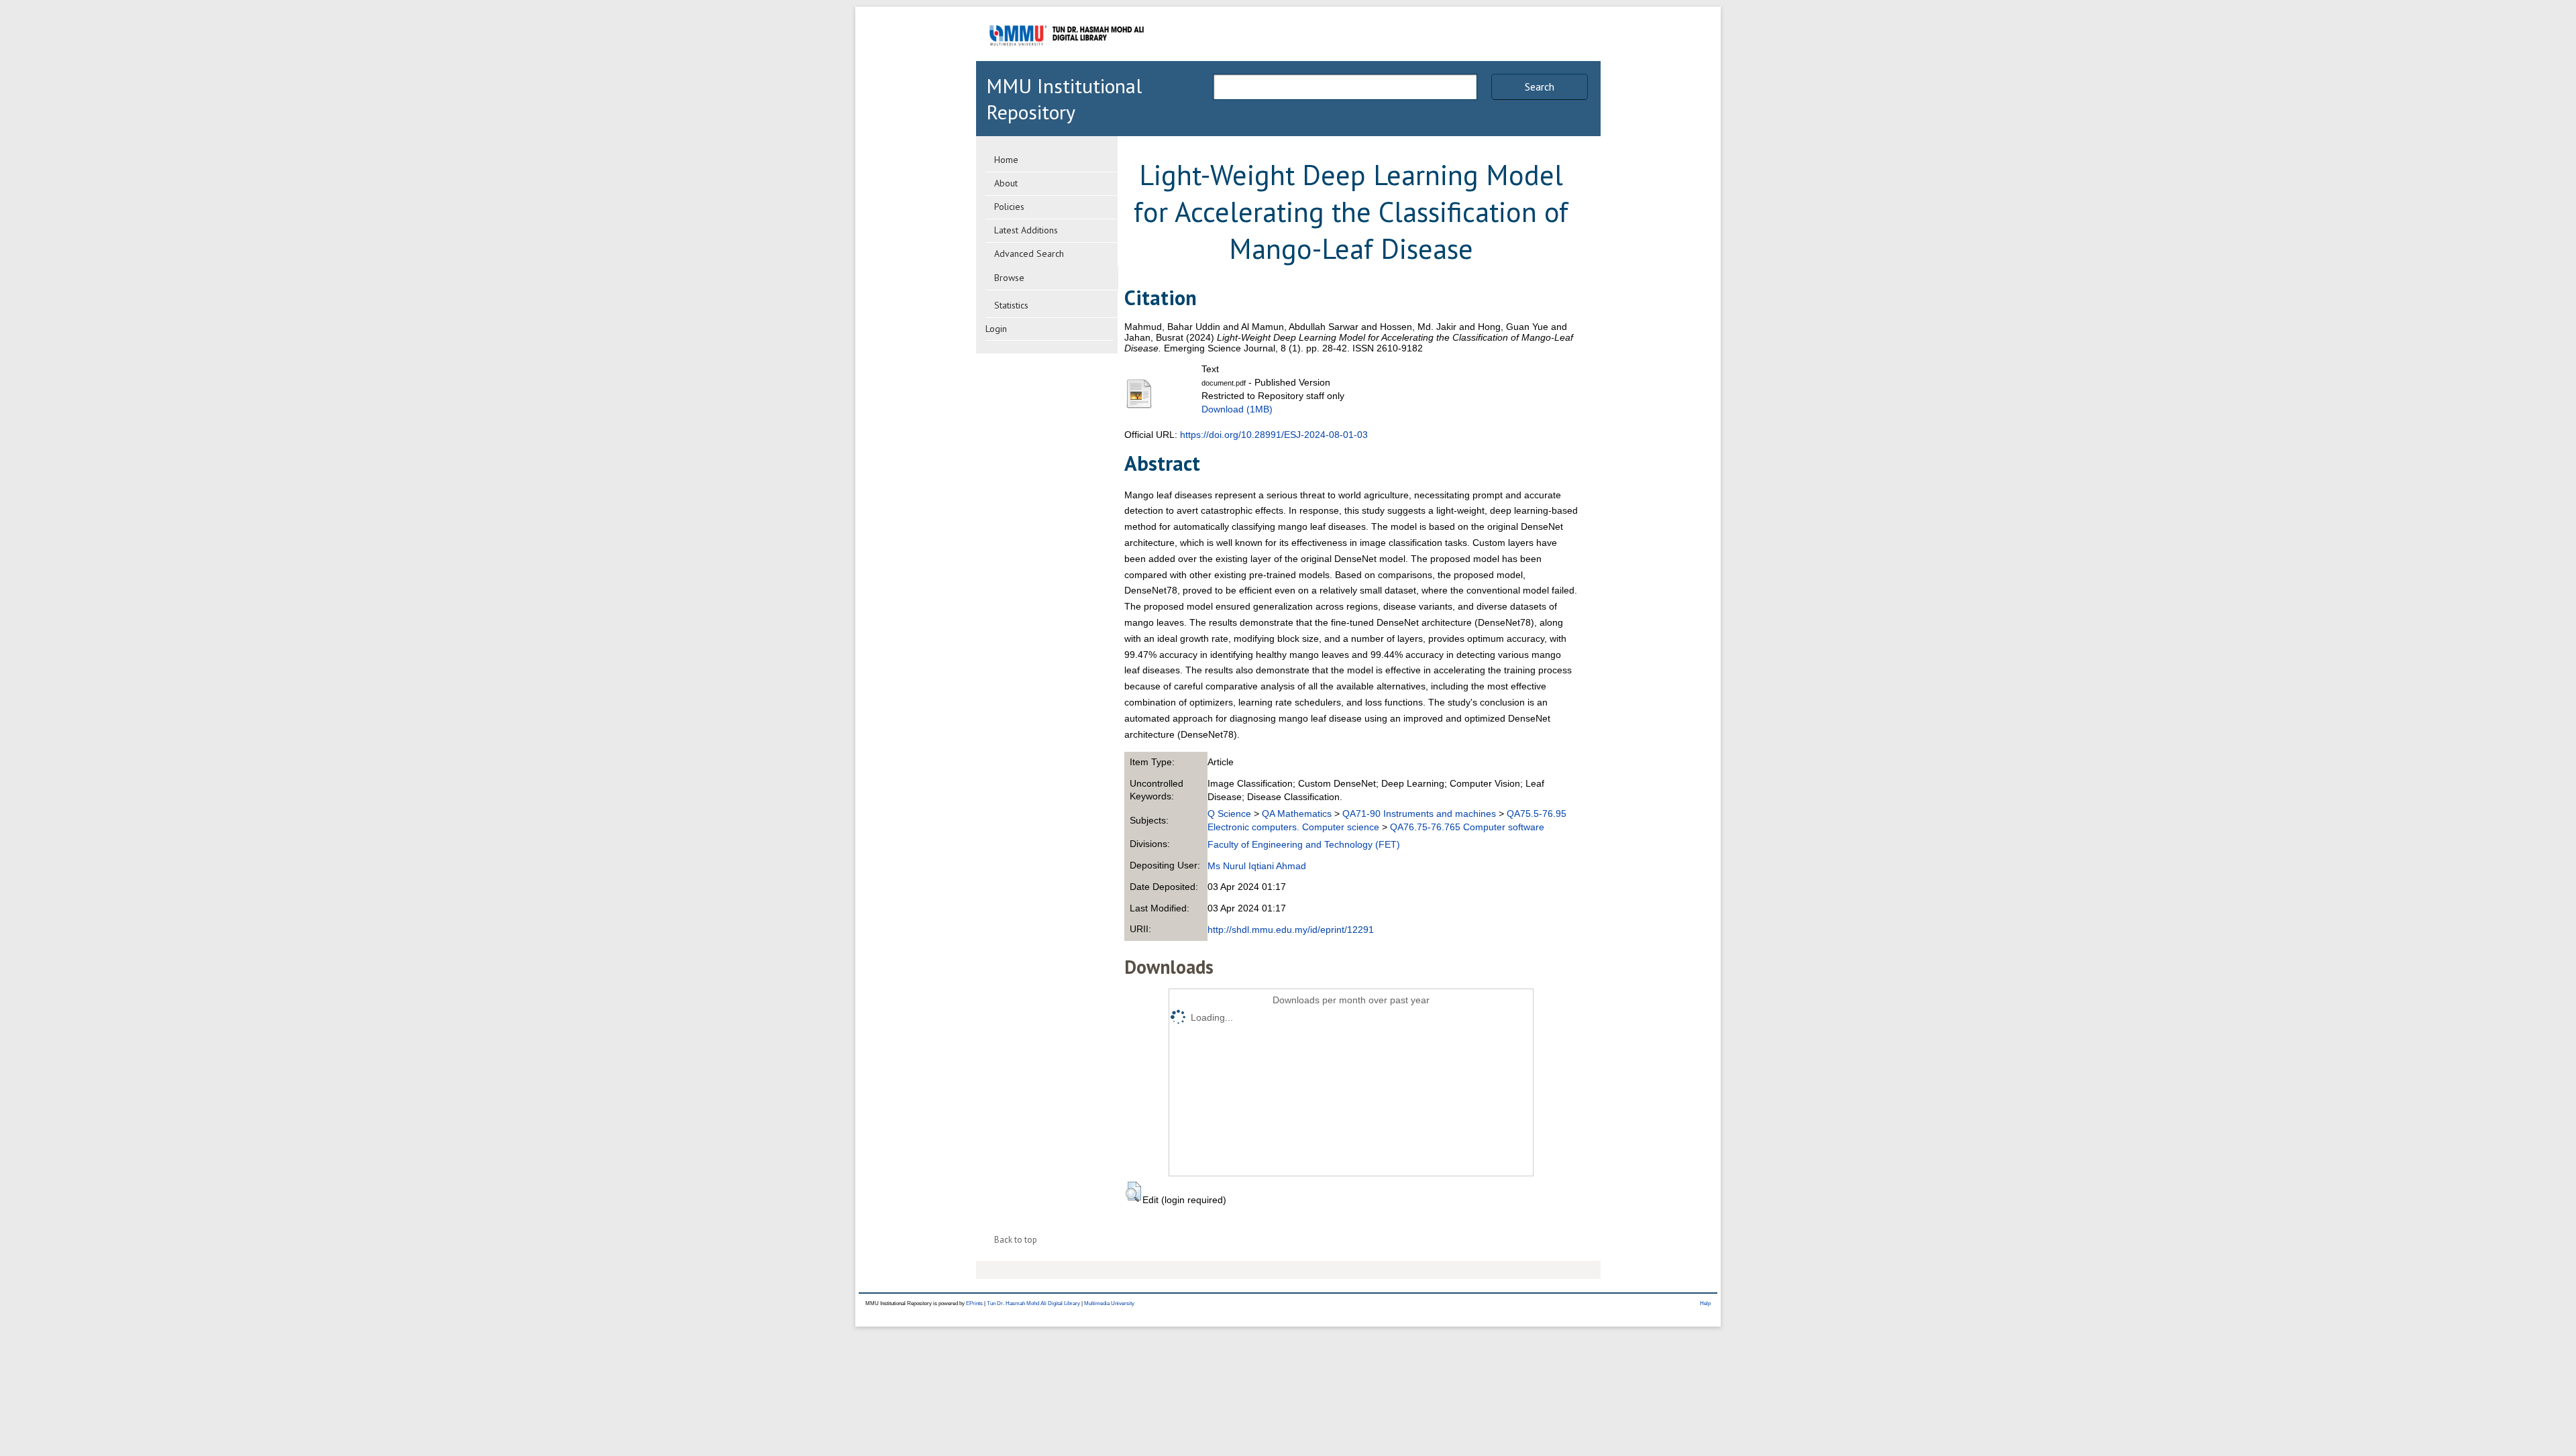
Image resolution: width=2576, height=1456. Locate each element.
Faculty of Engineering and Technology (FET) (1304, 844)
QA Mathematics (1297, 814)
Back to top (1016, 1240)
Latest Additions (1026, 230)
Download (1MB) (1237, 409)
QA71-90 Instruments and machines (1419, 814)
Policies (1009, 207)
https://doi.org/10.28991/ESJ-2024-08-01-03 (1274, 435)
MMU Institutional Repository (1064, 99)
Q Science (1229, 814)
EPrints (974, 1303)
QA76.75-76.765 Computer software (1467, 827)
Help (1705, 1303)
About (1006, 183)
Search (1540, 87)
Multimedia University (1109, 1303)
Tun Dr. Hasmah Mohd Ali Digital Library (1033, 1303)
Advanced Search (1029, 254)
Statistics (1011, 305)
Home (1006, 160)
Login (996, 329)
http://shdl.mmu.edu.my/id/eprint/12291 (1291, 930)
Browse (1009, 278)
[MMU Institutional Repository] (1067, 59)
